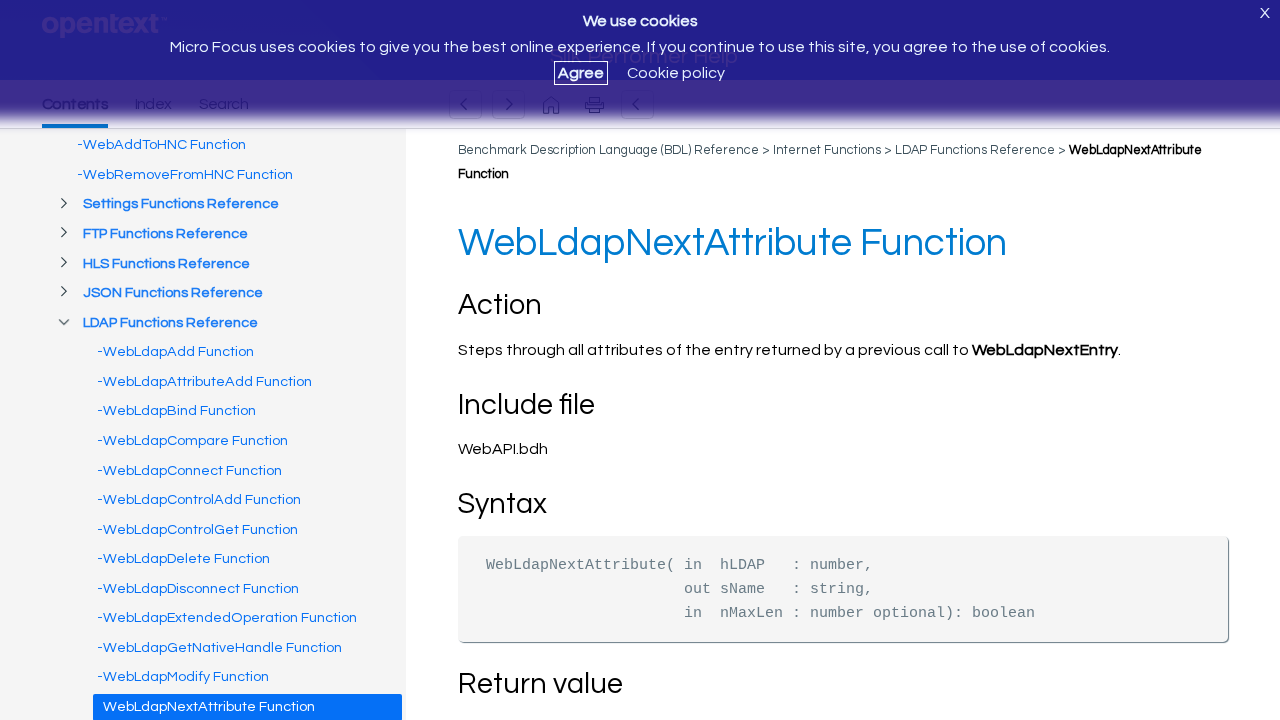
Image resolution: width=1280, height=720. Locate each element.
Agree (581, 73)
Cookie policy (676, 73)
